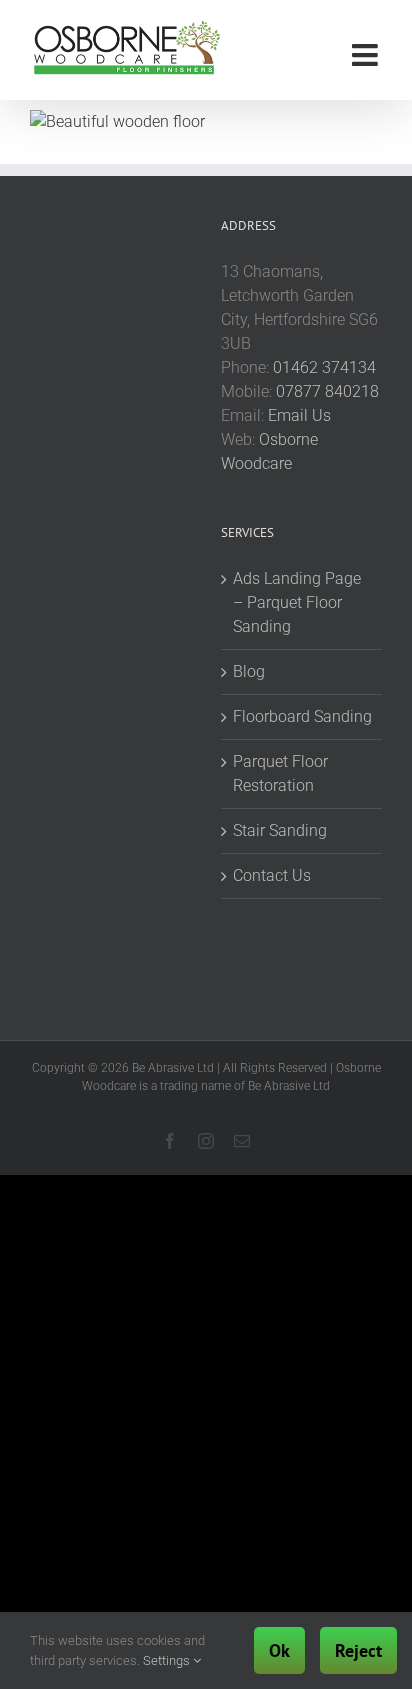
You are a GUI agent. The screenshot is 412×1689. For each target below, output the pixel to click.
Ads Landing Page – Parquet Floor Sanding (297, 602)
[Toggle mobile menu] (367, 55)
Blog (249, 671)
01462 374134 (324, 367)
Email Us (299, 415)
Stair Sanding (280, 830)
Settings (168, 1660)
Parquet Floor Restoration (280, 773)
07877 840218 (327, 391)
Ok (279, 1650)
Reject (358, 1650)
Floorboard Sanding (302, 716)
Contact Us (272, 875)
